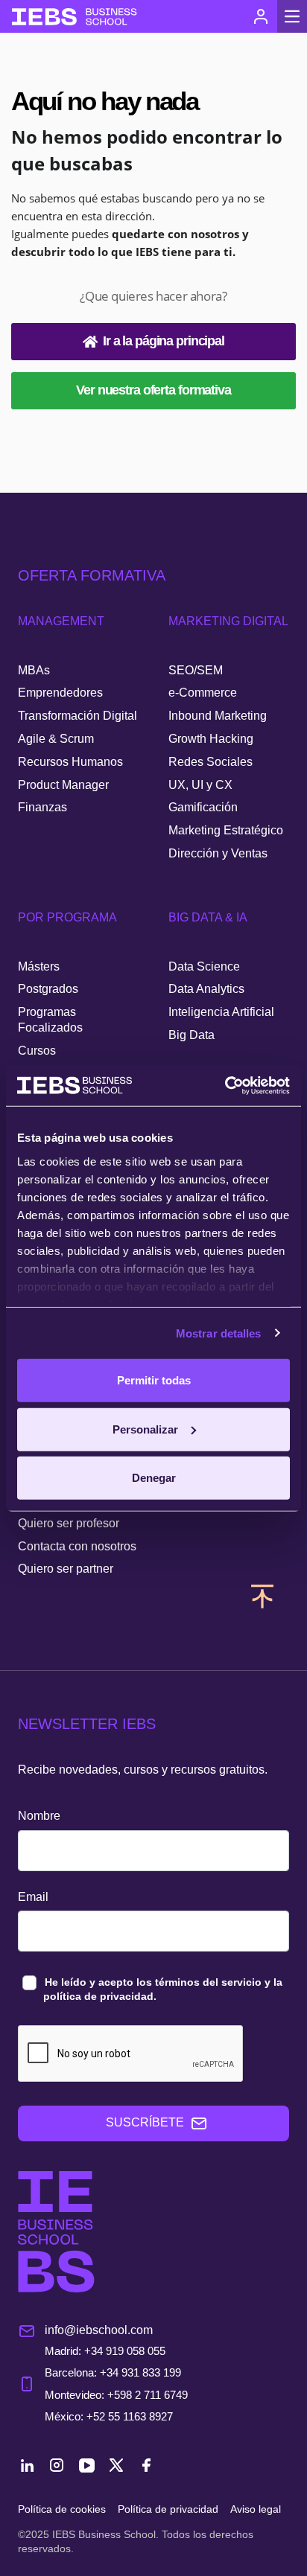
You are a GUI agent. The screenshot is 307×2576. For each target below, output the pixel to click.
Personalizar (145, 1429)
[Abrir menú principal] (292, 16)
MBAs (34, 670)
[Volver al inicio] (75, 17)
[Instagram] (57, 2467)
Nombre (39, 1816)
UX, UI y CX (200, 785)
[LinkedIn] (27, 2467)
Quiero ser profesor (69, 1523)
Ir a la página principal (164, 341)
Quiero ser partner (66, 1569)
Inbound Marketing (218, 716)
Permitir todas (154, 1380)
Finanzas (42, 807)
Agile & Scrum (56, 739)
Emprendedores (60, 693)
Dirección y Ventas (218, 853)
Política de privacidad (168, 2509)
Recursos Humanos (70, 762)
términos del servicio (208, 1982)
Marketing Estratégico (226, 830)
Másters (39, 966)
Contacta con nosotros (77, 1546)
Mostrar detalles (219, 1333)
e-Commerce (203, 693)
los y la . (163, 1989)
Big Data (192, 1035)
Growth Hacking (211, 739)
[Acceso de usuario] (261, 16)
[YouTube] (86, 2467)
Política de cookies (62, 2509)
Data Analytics (206, 989)
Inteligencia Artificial (221, 1012)
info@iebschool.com (99, 2330)
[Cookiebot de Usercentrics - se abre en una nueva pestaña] (225, 1085)
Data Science (204, 966)
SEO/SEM (196, 670)
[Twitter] (116, 2467)
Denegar (154, 1478)
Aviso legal (256, 2509)
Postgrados (48, 989)
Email (33, 1897)
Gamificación (203, 807)
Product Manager (63, 785)
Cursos (37, 1051)
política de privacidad (98, 1996)
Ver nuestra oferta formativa (153, 390)
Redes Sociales (211, 762)
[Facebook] (146, 2467)
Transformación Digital (77, 716)
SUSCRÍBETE (145, 2122)
